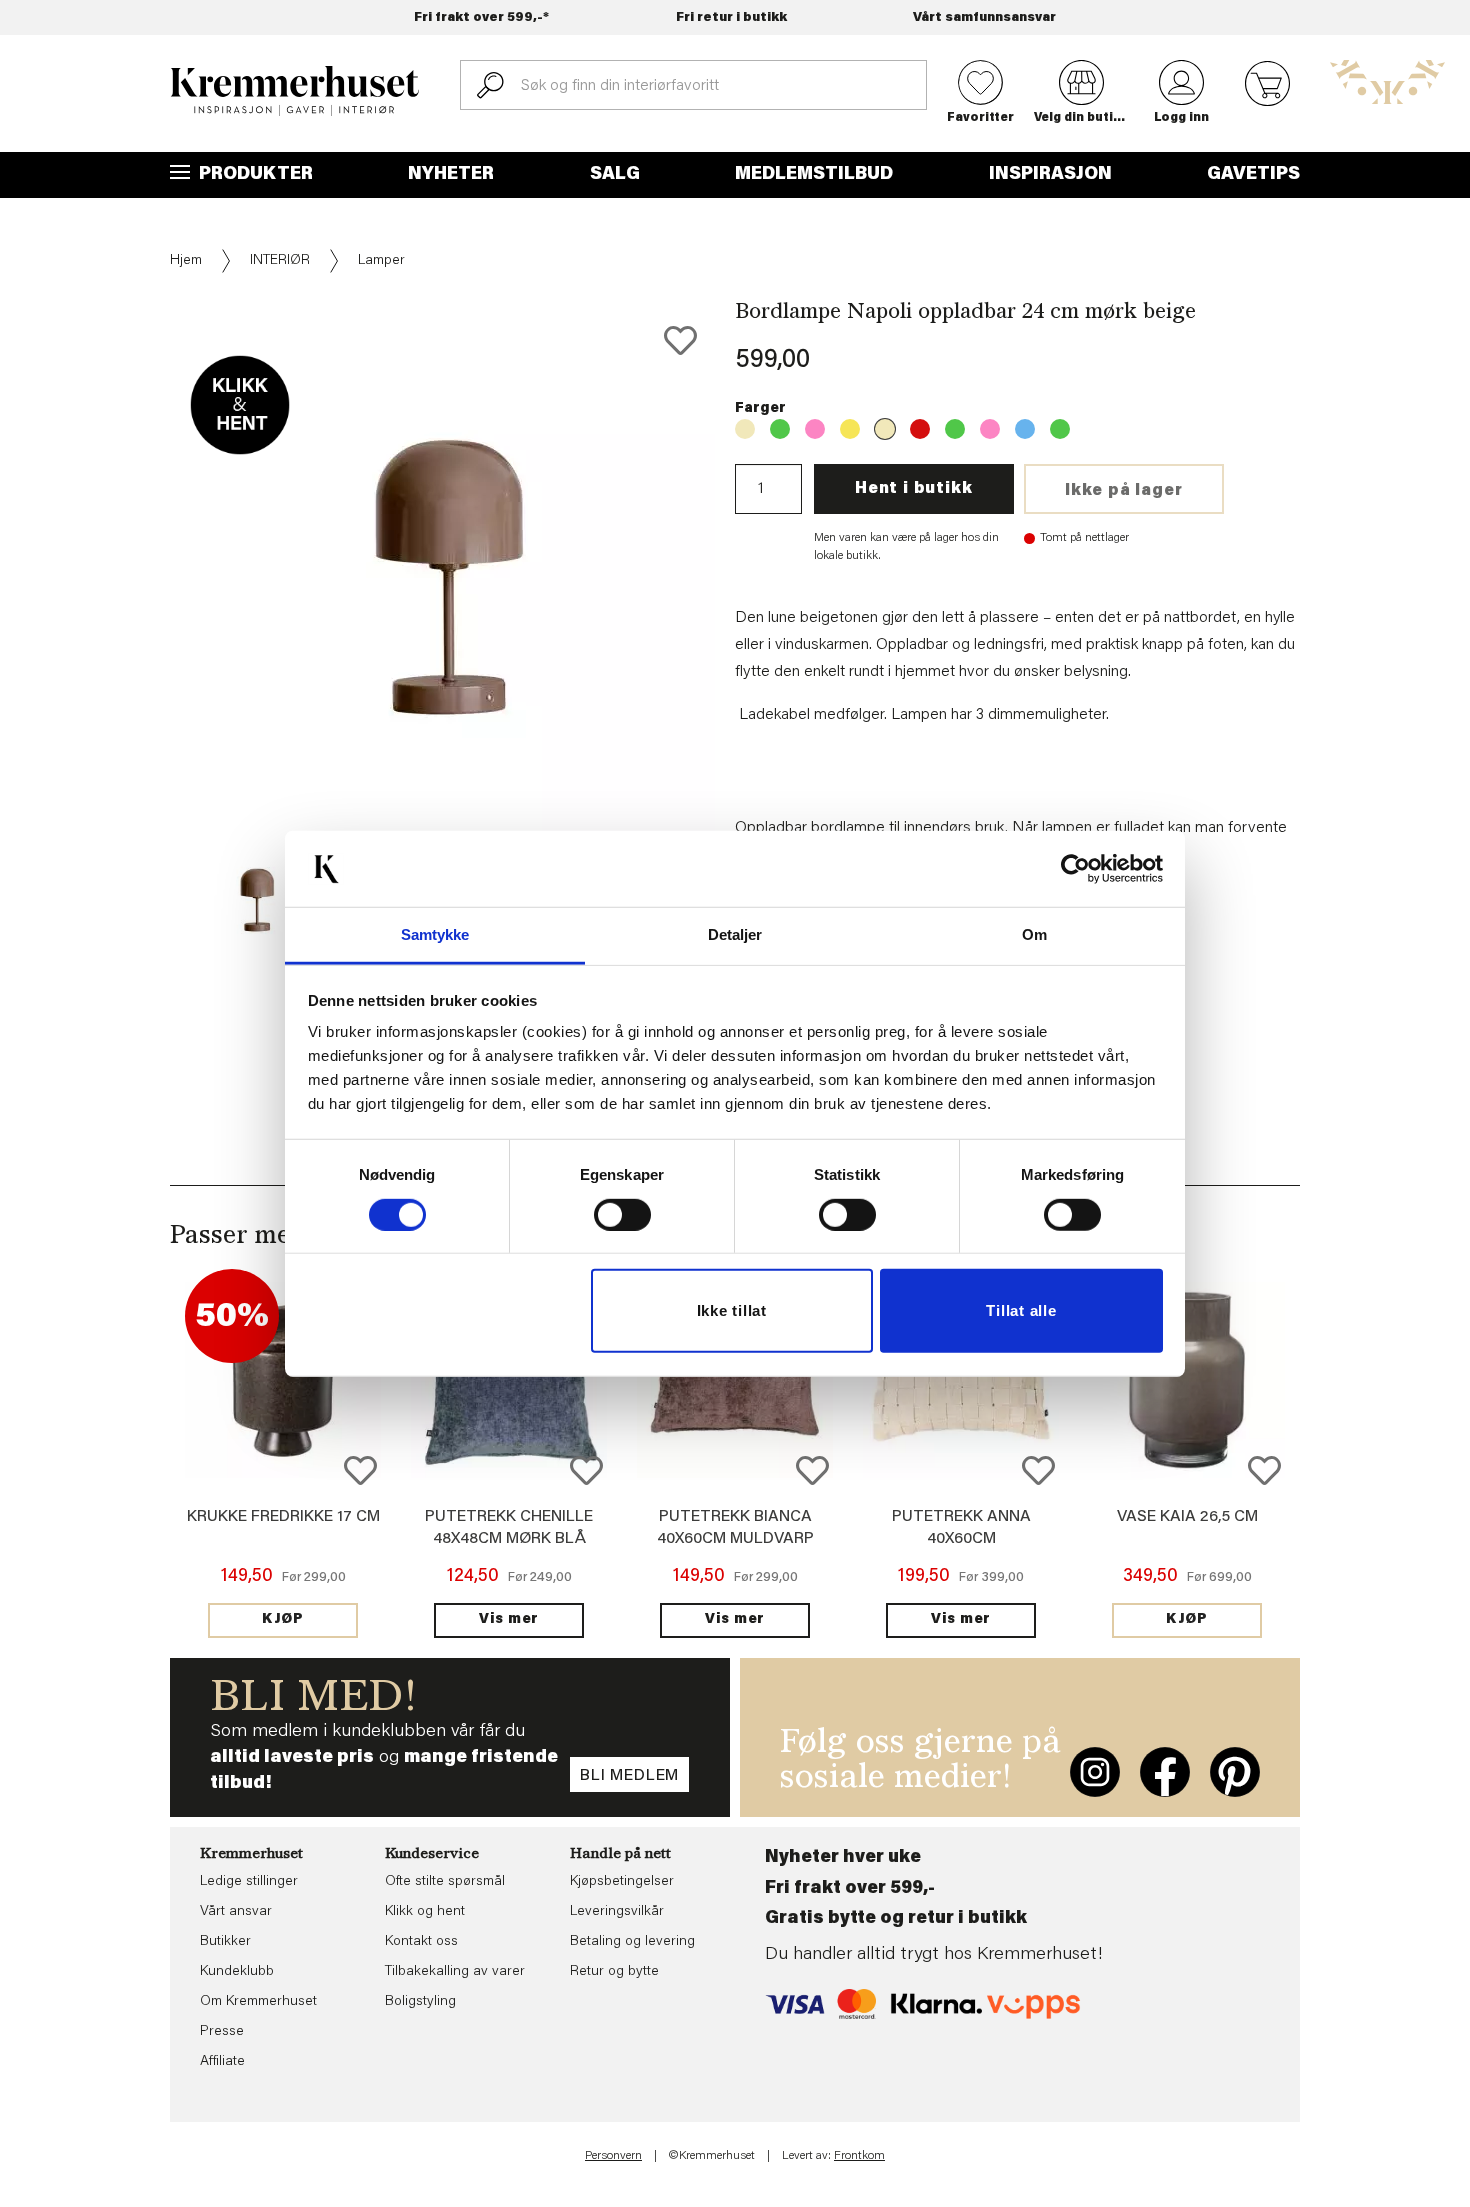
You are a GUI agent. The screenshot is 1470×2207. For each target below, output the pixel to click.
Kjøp (283, 1620)
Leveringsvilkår (617, 1912)
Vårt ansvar (236, 1912)
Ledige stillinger (249, 1882)
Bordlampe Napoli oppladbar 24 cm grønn (780, 429)
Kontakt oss (421, 1942)
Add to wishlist (360, 1470)
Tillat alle (1021, 1310)
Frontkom (859, 2156)
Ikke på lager (1123, 491)
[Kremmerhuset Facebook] (1165, 1772)
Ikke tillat (732, 1310)
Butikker (225, 1942)
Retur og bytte (614, 1972)
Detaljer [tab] (735, 934)
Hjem (186, 261)
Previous (156, 629)
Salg (615, 175)
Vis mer (509, 1620)
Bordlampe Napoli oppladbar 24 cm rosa (990, 429)
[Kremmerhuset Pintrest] (1235, 1772)
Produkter (254, 175)
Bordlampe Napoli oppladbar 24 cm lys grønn (1060, 429)
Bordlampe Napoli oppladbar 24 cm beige (745, 429)
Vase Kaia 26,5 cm (1187, 1517)
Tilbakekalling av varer (455, 1972)
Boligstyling (420, 2002)
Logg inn (1181, 118)
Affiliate (222, 2062)
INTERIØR (280, 261)
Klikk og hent (425, 1912)
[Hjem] (295, 91)
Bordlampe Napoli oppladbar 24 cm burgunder (920, 429)
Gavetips (1253, 175)
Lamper (381, 261)
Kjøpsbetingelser (622, 1882)
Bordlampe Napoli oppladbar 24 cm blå (1025, 429)
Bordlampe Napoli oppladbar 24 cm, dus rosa (815, 429)
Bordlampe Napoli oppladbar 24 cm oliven (955, 429)
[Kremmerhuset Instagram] (1095, 1772)
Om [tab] (1034, 934)
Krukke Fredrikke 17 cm (283, 1517)
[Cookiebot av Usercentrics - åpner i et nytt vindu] (1075, 869)
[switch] (622, 1215)
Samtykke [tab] (435, 934)
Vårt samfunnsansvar (984, 17)
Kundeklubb (237, 1972)
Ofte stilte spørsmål (445, 1882)
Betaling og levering (632, 1942)
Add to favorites (680, 340)
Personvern (613, 2156)
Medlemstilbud (814, 175)
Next (749, 629)
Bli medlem (629, 1776)
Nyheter (451, 175)
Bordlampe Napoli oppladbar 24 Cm (850, 429)
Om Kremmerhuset (258, 2002)
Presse (222, 2032)
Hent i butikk (913, 489)
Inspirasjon (1050, 175)
